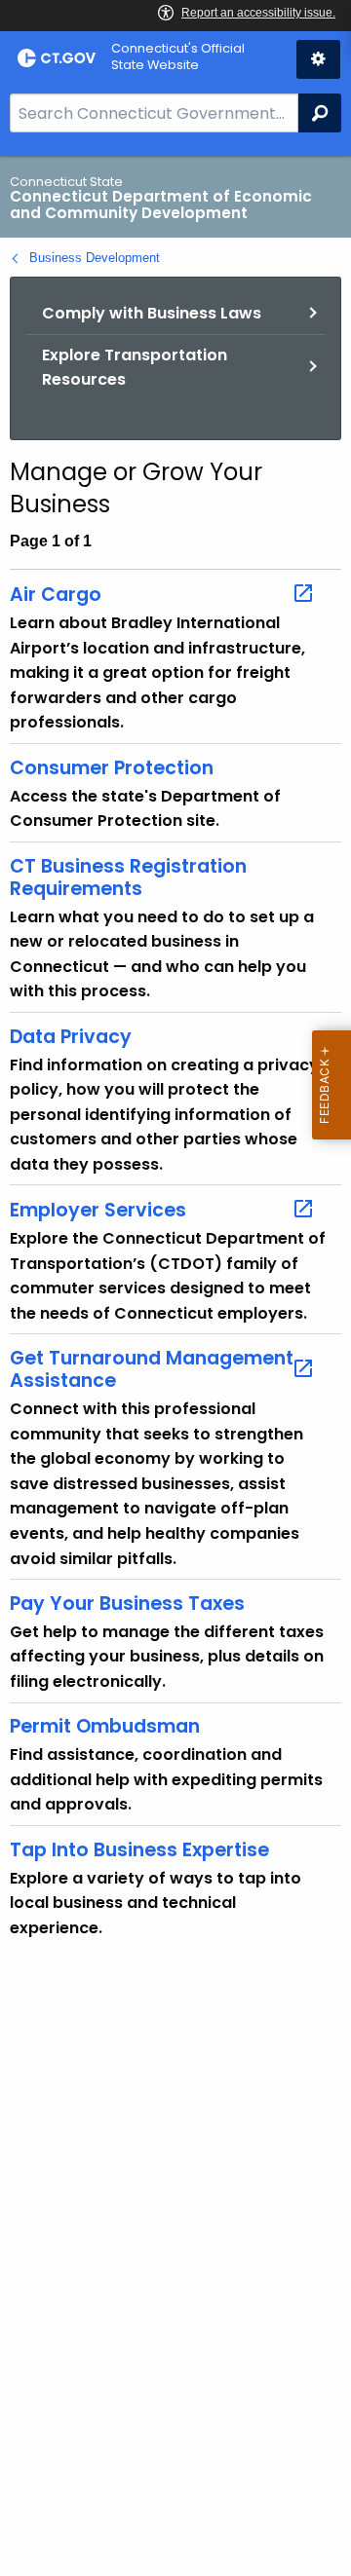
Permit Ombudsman (105, 1726)
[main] (175, 1366)
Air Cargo (56, 594)
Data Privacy (71, 1037)
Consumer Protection (112, 768)
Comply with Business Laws (152, 313)
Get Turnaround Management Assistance (152, 1369)
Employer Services (98, 1210)
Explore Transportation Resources (135, 368)
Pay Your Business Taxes (127, 1604)
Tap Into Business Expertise (139, 1850)
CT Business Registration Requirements (128, 877)
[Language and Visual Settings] (318, 59)
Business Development (95, 258)
